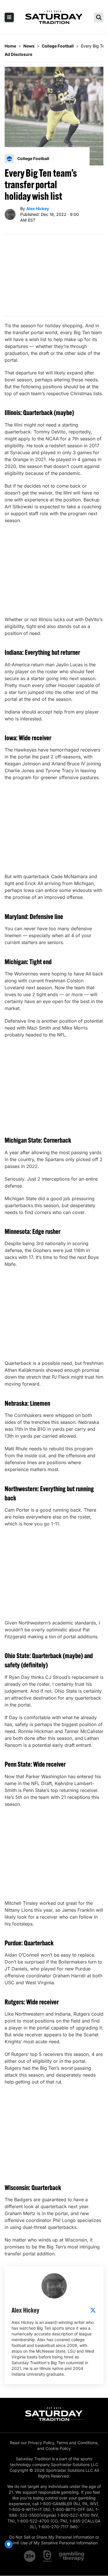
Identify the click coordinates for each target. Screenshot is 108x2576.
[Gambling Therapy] (72, 2556)
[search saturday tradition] (99, 17)
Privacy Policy (41, 2443)
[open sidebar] (9, 17)
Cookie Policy (58, 2448)
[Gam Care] (47, 2556)
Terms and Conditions (77, 2443)
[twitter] (93, 2310)
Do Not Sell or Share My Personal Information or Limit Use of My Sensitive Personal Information (54, 2540)
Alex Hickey (38, 209)
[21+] (30, 2556)
